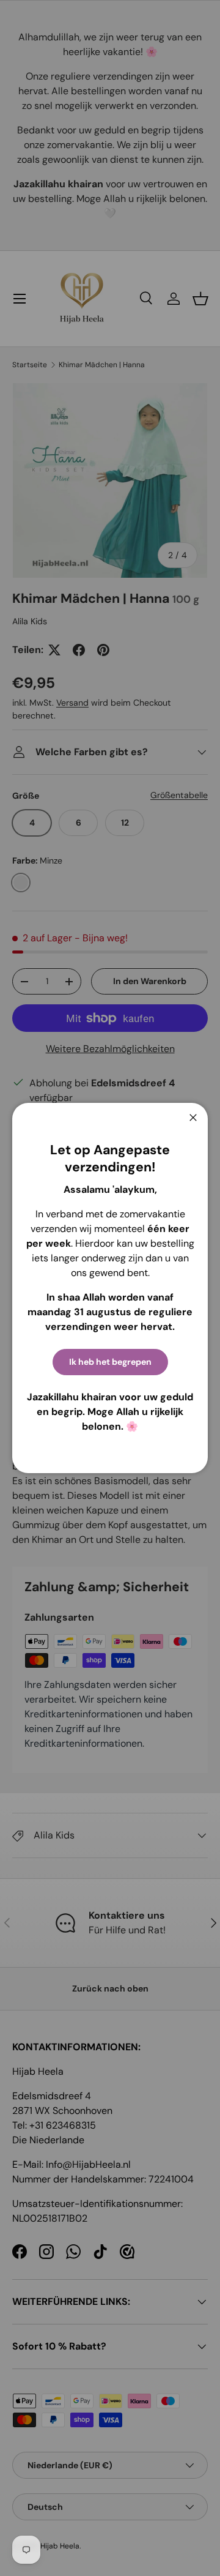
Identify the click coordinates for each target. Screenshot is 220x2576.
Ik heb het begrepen (110, 1362)
